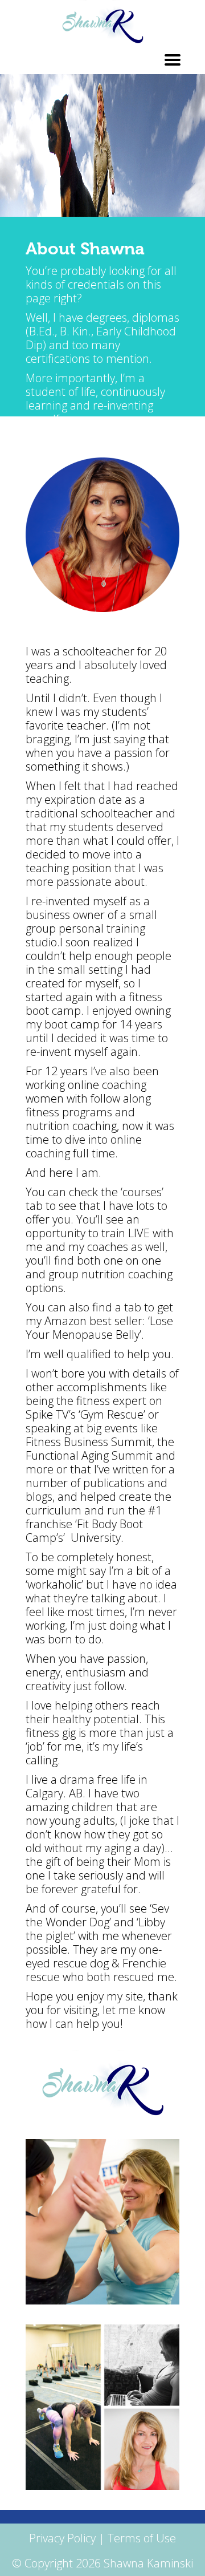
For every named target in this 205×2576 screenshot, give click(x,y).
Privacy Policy (62, 2538)
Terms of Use (142, 2538)
